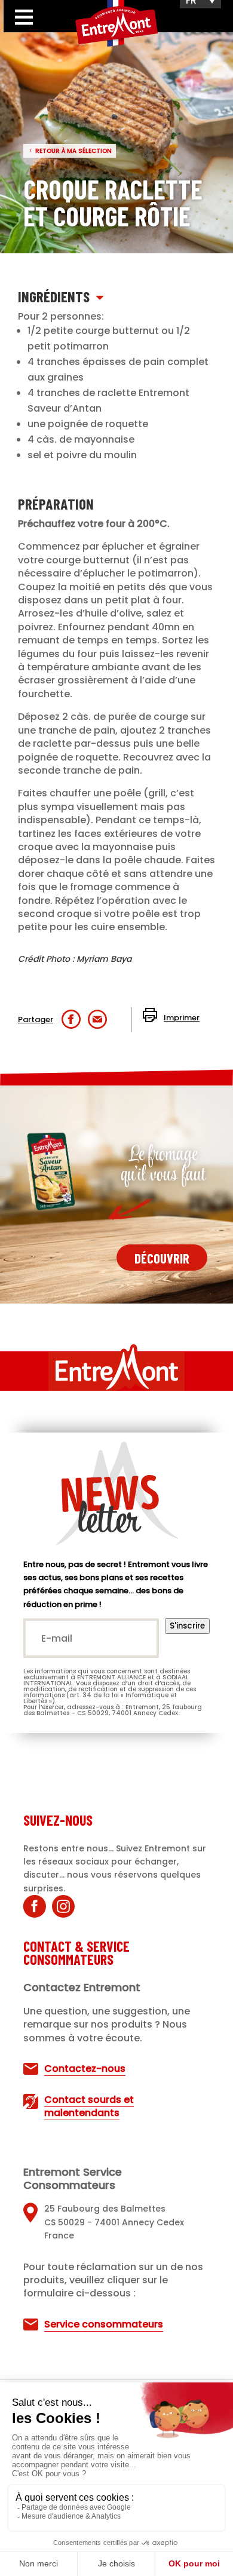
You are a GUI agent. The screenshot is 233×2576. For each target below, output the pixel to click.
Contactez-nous (85, 2069)
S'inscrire (187, 1626)
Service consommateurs (104, 2324)
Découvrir (162, 1258)
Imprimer (182, 1018)
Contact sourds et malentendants (89, 2106)
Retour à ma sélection (73, 151)
